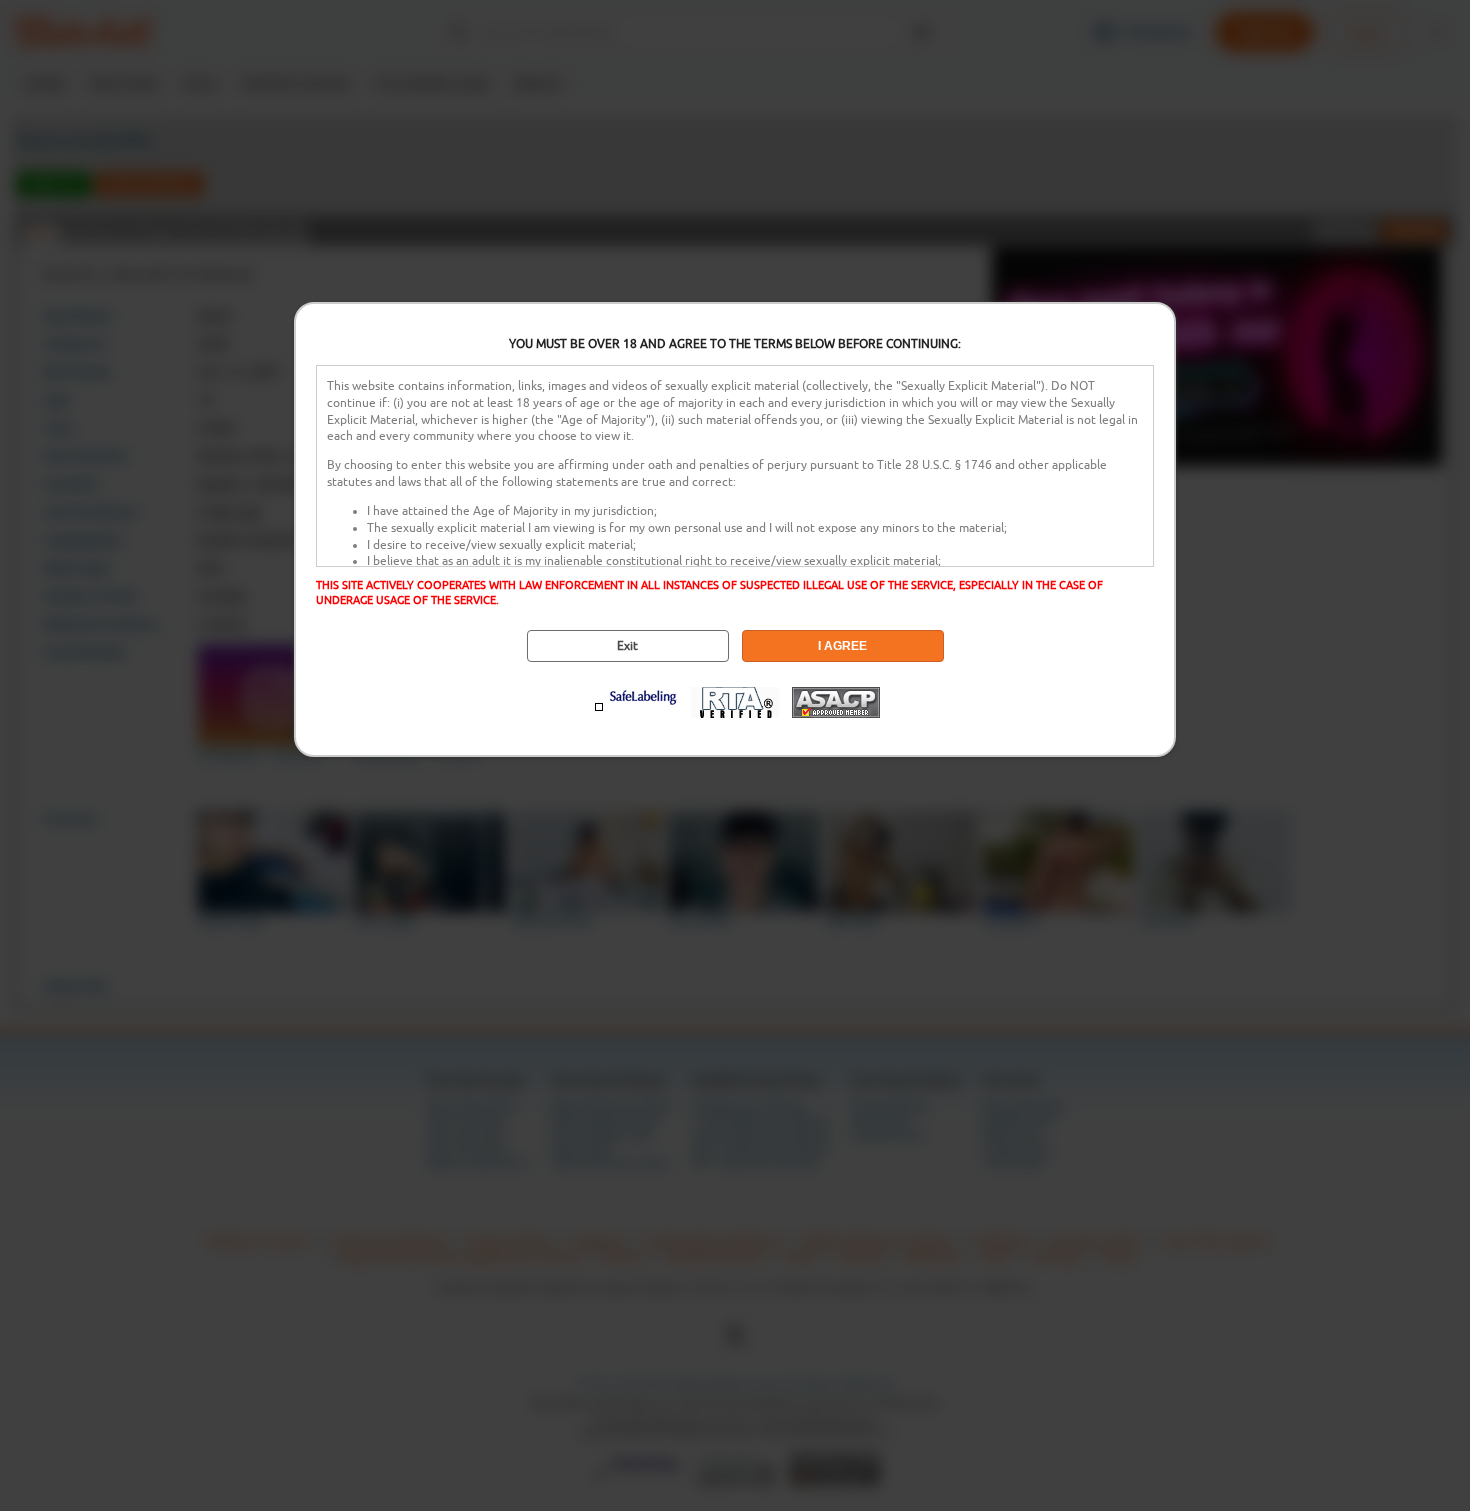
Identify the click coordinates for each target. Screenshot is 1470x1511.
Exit (627, 646)
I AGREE (842, 646)
